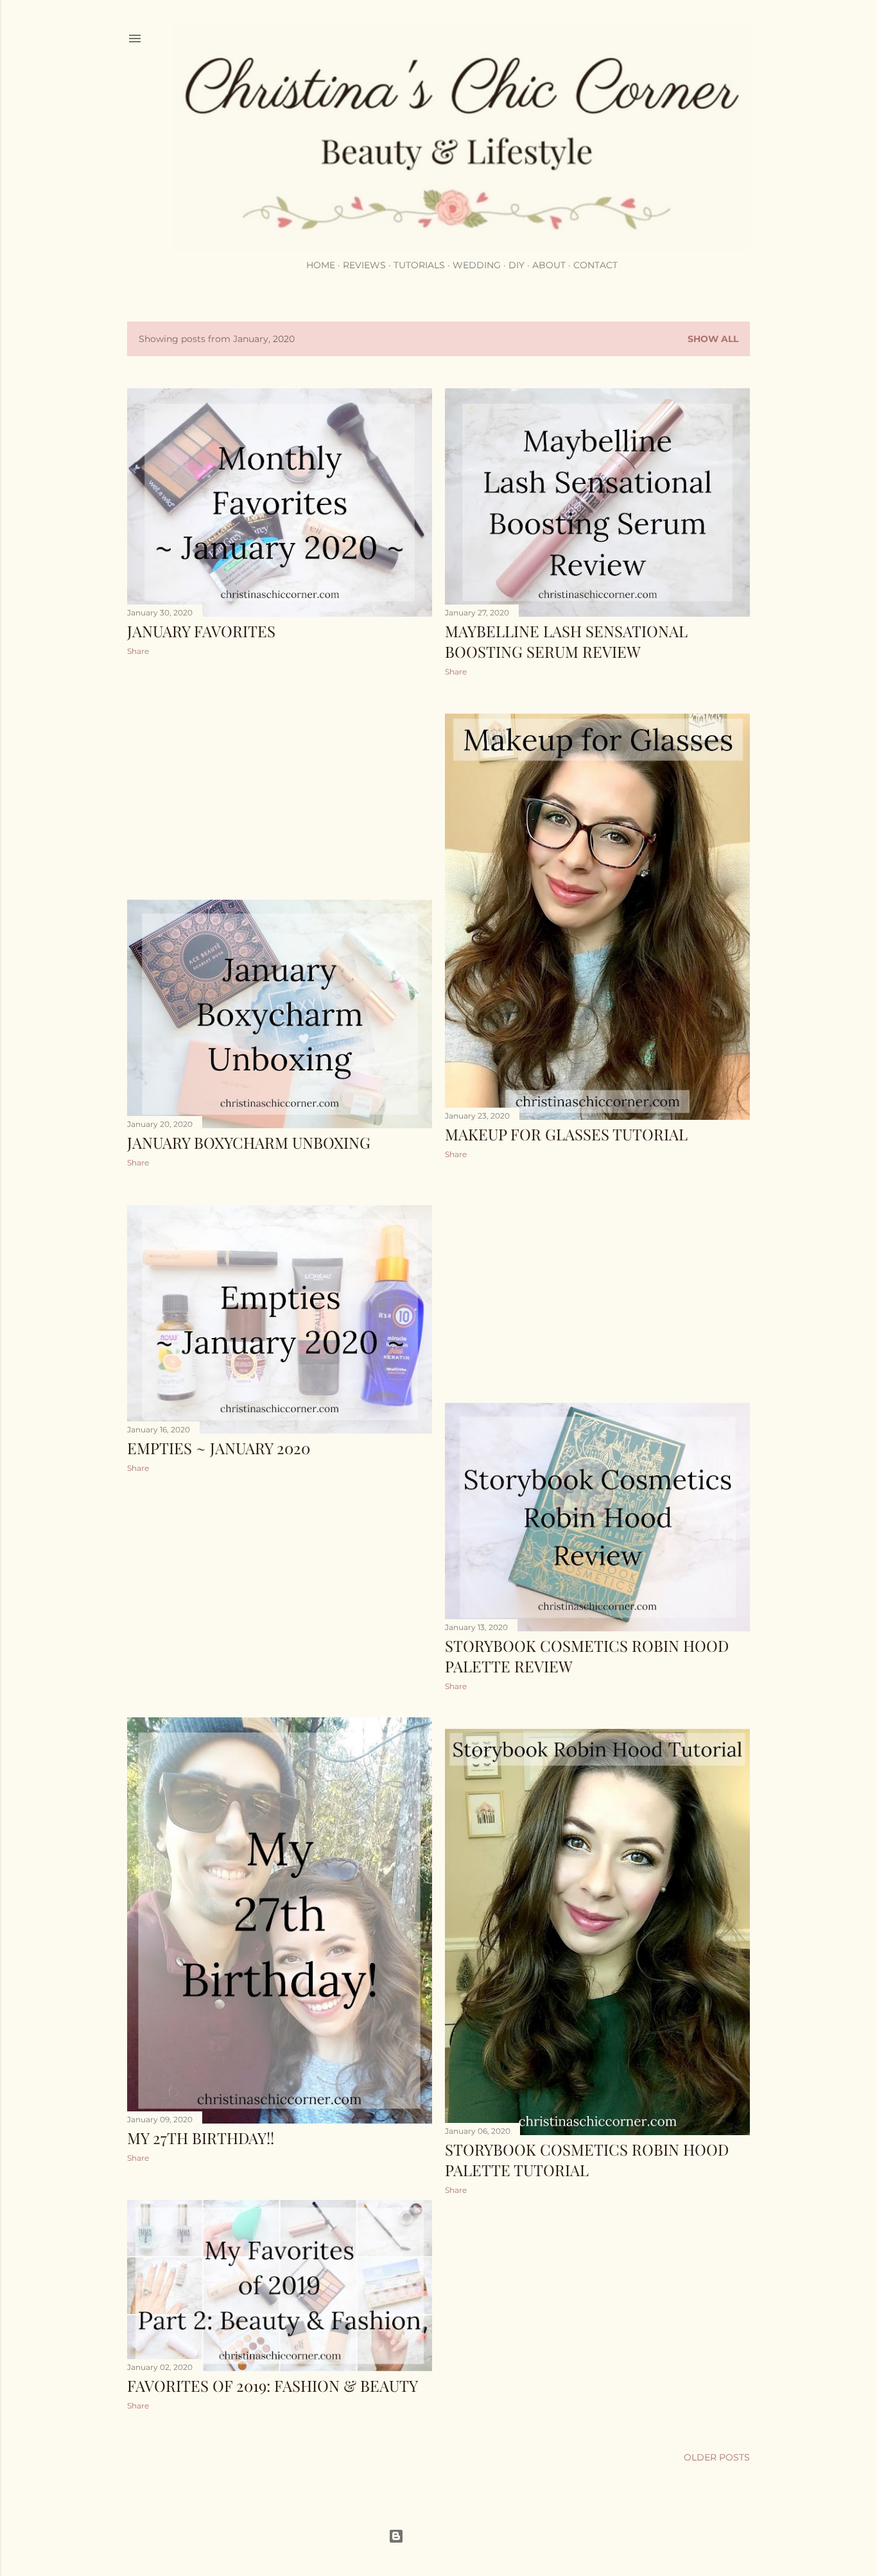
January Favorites (201, 631)
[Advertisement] (280, 778)
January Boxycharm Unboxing (249, 1142)
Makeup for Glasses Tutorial (566, 1134)
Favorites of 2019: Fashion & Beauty (273, 2385)
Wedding (477, 265)
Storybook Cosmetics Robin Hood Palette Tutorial (587, 2160)
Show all (713, 339)
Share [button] (138, 651)
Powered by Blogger (449, 2536)
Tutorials (419, 265)
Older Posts (717, 2457)
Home (321, 265)
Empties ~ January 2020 (219, 1448)
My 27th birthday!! (201, 2138)
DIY (517, 265)
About (549, 265)
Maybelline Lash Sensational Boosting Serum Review (566, 641)
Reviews (364, 265)
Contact (595, 265)
